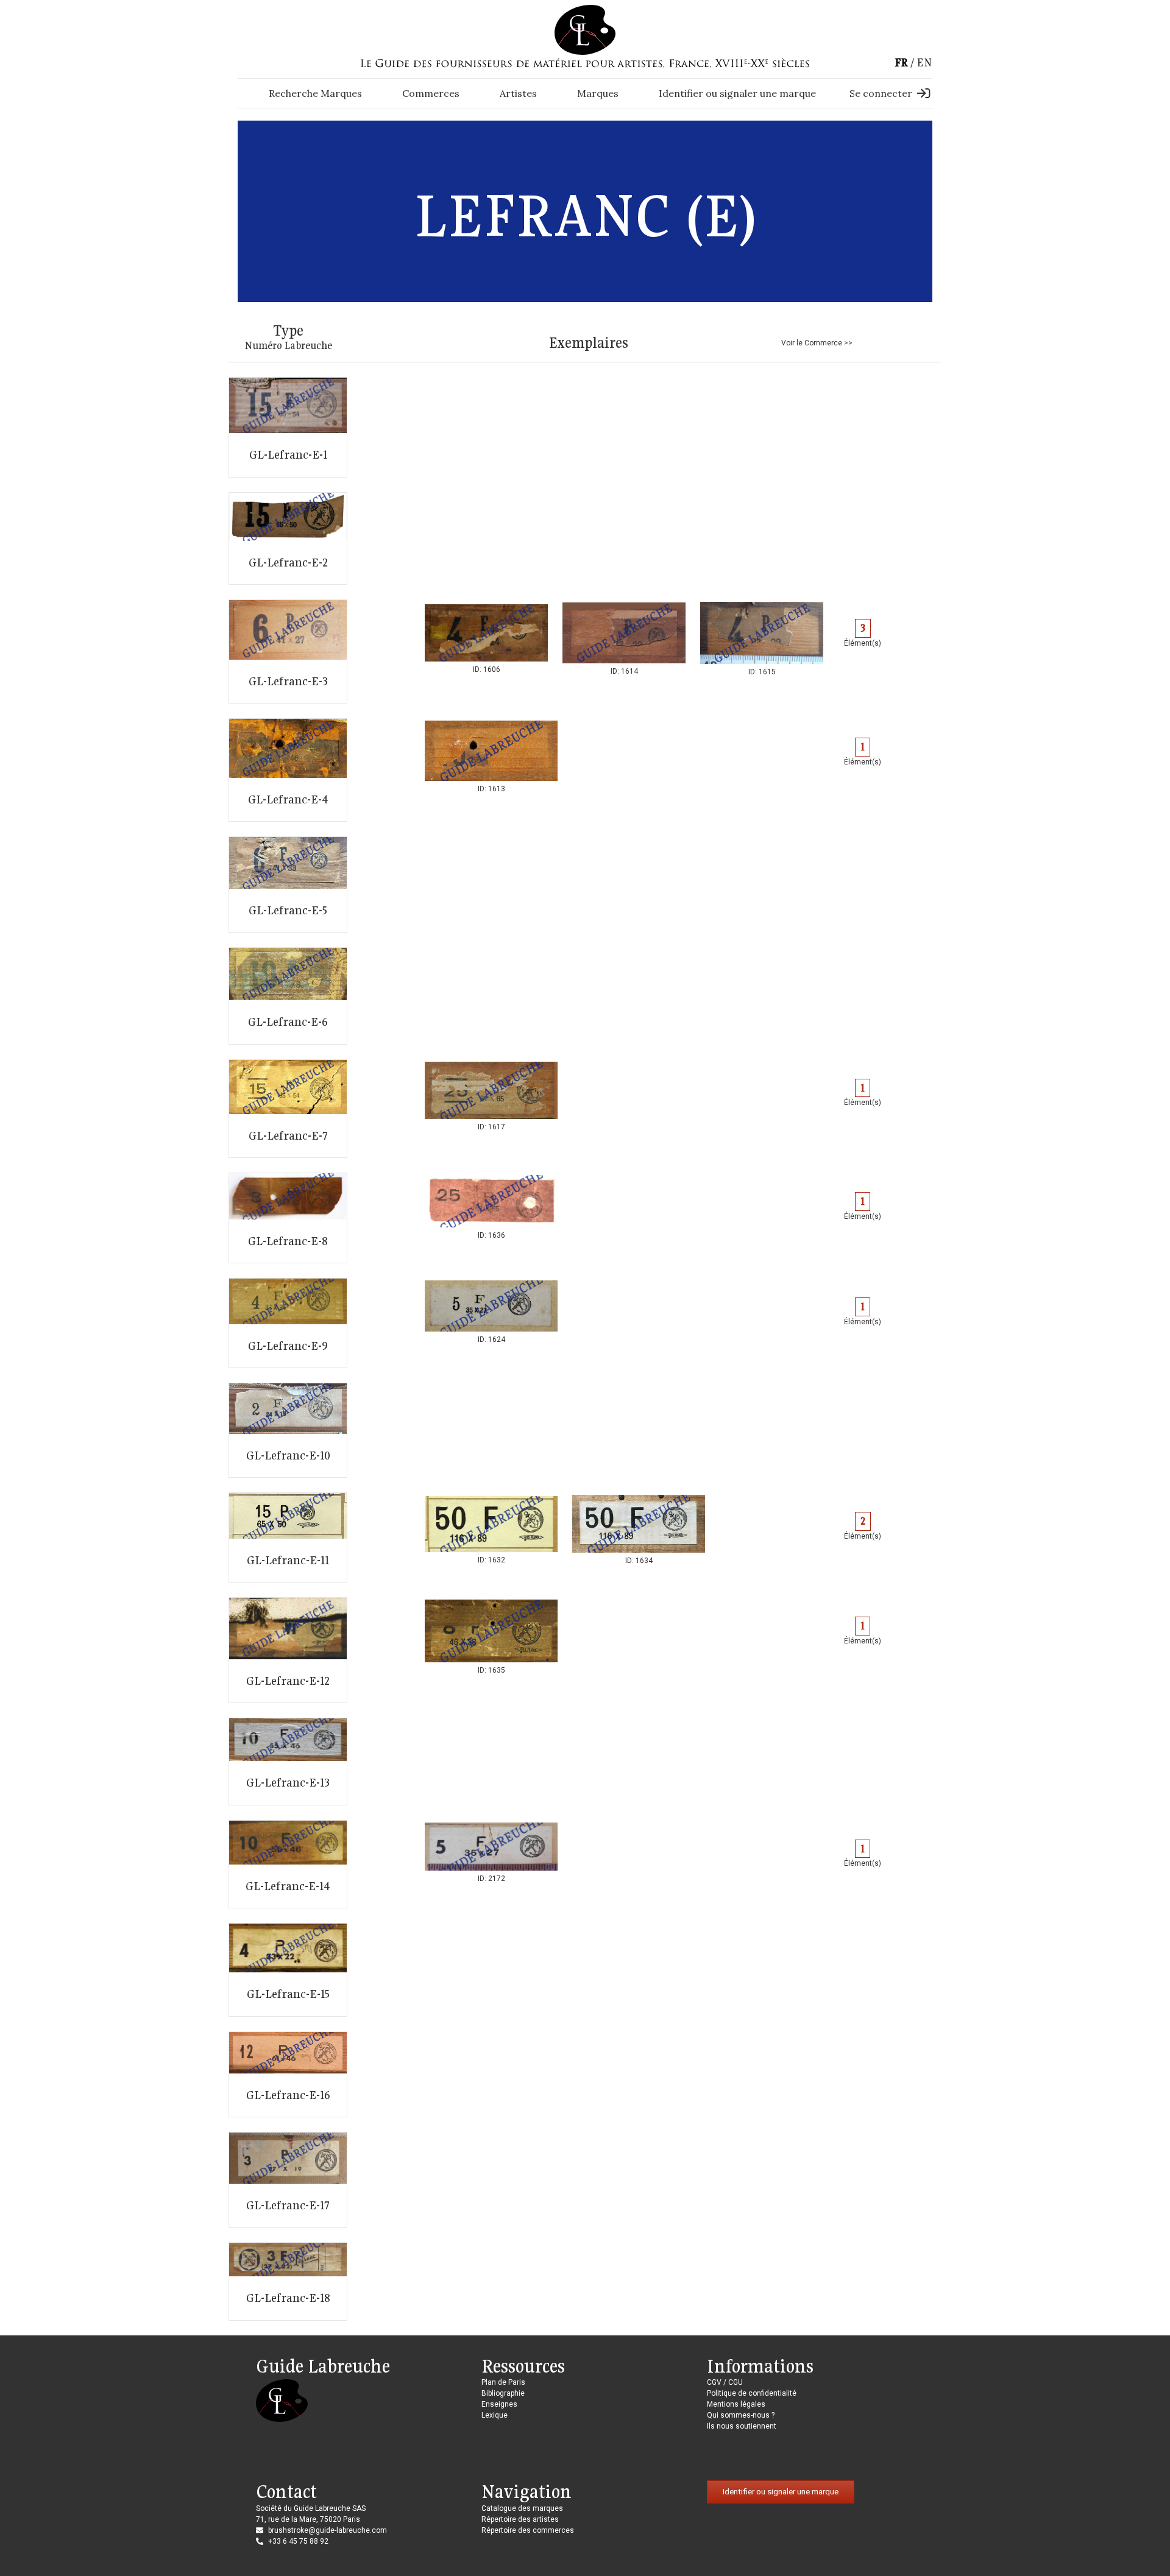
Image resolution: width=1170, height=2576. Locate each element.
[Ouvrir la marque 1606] (486, 638)
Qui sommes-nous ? (741, 2415)
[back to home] (585, 29)
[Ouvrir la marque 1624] (491, 1311)
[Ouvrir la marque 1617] (491, 1096)
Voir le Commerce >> (817, 343)
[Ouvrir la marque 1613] (491, 756)
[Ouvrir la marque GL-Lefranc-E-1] (288, 427)
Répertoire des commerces (528, 2530)
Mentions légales (736, 2404)
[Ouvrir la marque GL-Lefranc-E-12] (288, 1650)
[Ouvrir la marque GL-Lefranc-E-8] (288, 1218)
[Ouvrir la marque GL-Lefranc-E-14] (288, 1864)
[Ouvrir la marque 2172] (491, 1852)
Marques (598, 93)
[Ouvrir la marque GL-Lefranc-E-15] (288, 1970)
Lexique (495, 2415)
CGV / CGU (725, 2382)
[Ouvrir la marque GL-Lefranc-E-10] (288, 1430)
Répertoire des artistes (520, 2519)
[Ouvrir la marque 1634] (639, 1529)
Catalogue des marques (522, 2508)
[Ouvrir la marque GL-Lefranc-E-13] (288, 1762)
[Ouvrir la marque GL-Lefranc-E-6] (288, 996)
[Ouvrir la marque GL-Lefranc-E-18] (288, 2281)
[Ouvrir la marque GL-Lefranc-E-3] (288, 651)
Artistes (518, 93)
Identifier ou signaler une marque (737, 93)
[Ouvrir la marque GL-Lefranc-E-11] (288, 1537)
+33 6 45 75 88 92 (298, 2541)
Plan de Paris (503, 2382)
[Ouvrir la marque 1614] (624, 638)
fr (901, 62)
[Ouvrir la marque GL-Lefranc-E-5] (288, 884)
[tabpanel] (486, 638)
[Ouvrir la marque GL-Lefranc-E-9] (288, 1323)
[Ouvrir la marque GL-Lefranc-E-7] (288, 1109)
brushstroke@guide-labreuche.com (328, 2530)
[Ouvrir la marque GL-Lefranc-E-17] (288, 2180)
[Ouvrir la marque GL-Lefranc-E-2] (288, 539)
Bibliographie (503, 2393)
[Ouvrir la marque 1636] (491, 1206)
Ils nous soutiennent (742, 2426)
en (924, 62)
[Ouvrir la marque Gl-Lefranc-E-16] (288, 2075)
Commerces (431, 93)
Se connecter (881, 93)
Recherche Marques (315, 93)
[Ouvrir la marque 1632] (491, 1529)
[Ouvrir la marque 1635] (491, 1636)
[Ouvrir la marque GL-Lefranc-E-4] (288, 770)
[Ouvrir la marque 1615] (762, 638)
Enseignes (499, 2404)
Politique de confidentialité (752, 2393)
